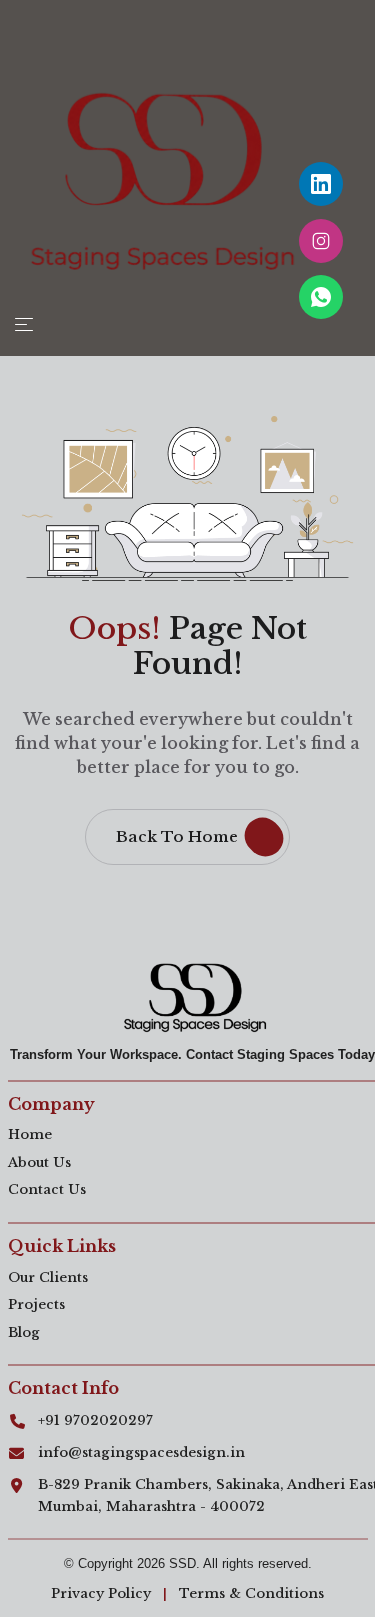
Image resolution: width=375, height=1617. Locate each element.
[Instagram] (321, 241)
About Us (39, 1162)
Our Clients (48, 1277)
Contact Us (47, 1189)
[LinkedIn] (321, 184)
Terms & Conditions (251, 1593)
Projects (36, 1304)
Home (30, 1134)
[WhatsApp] (321, 297)
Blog (24, 1332)
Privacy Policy (101, 1593)
